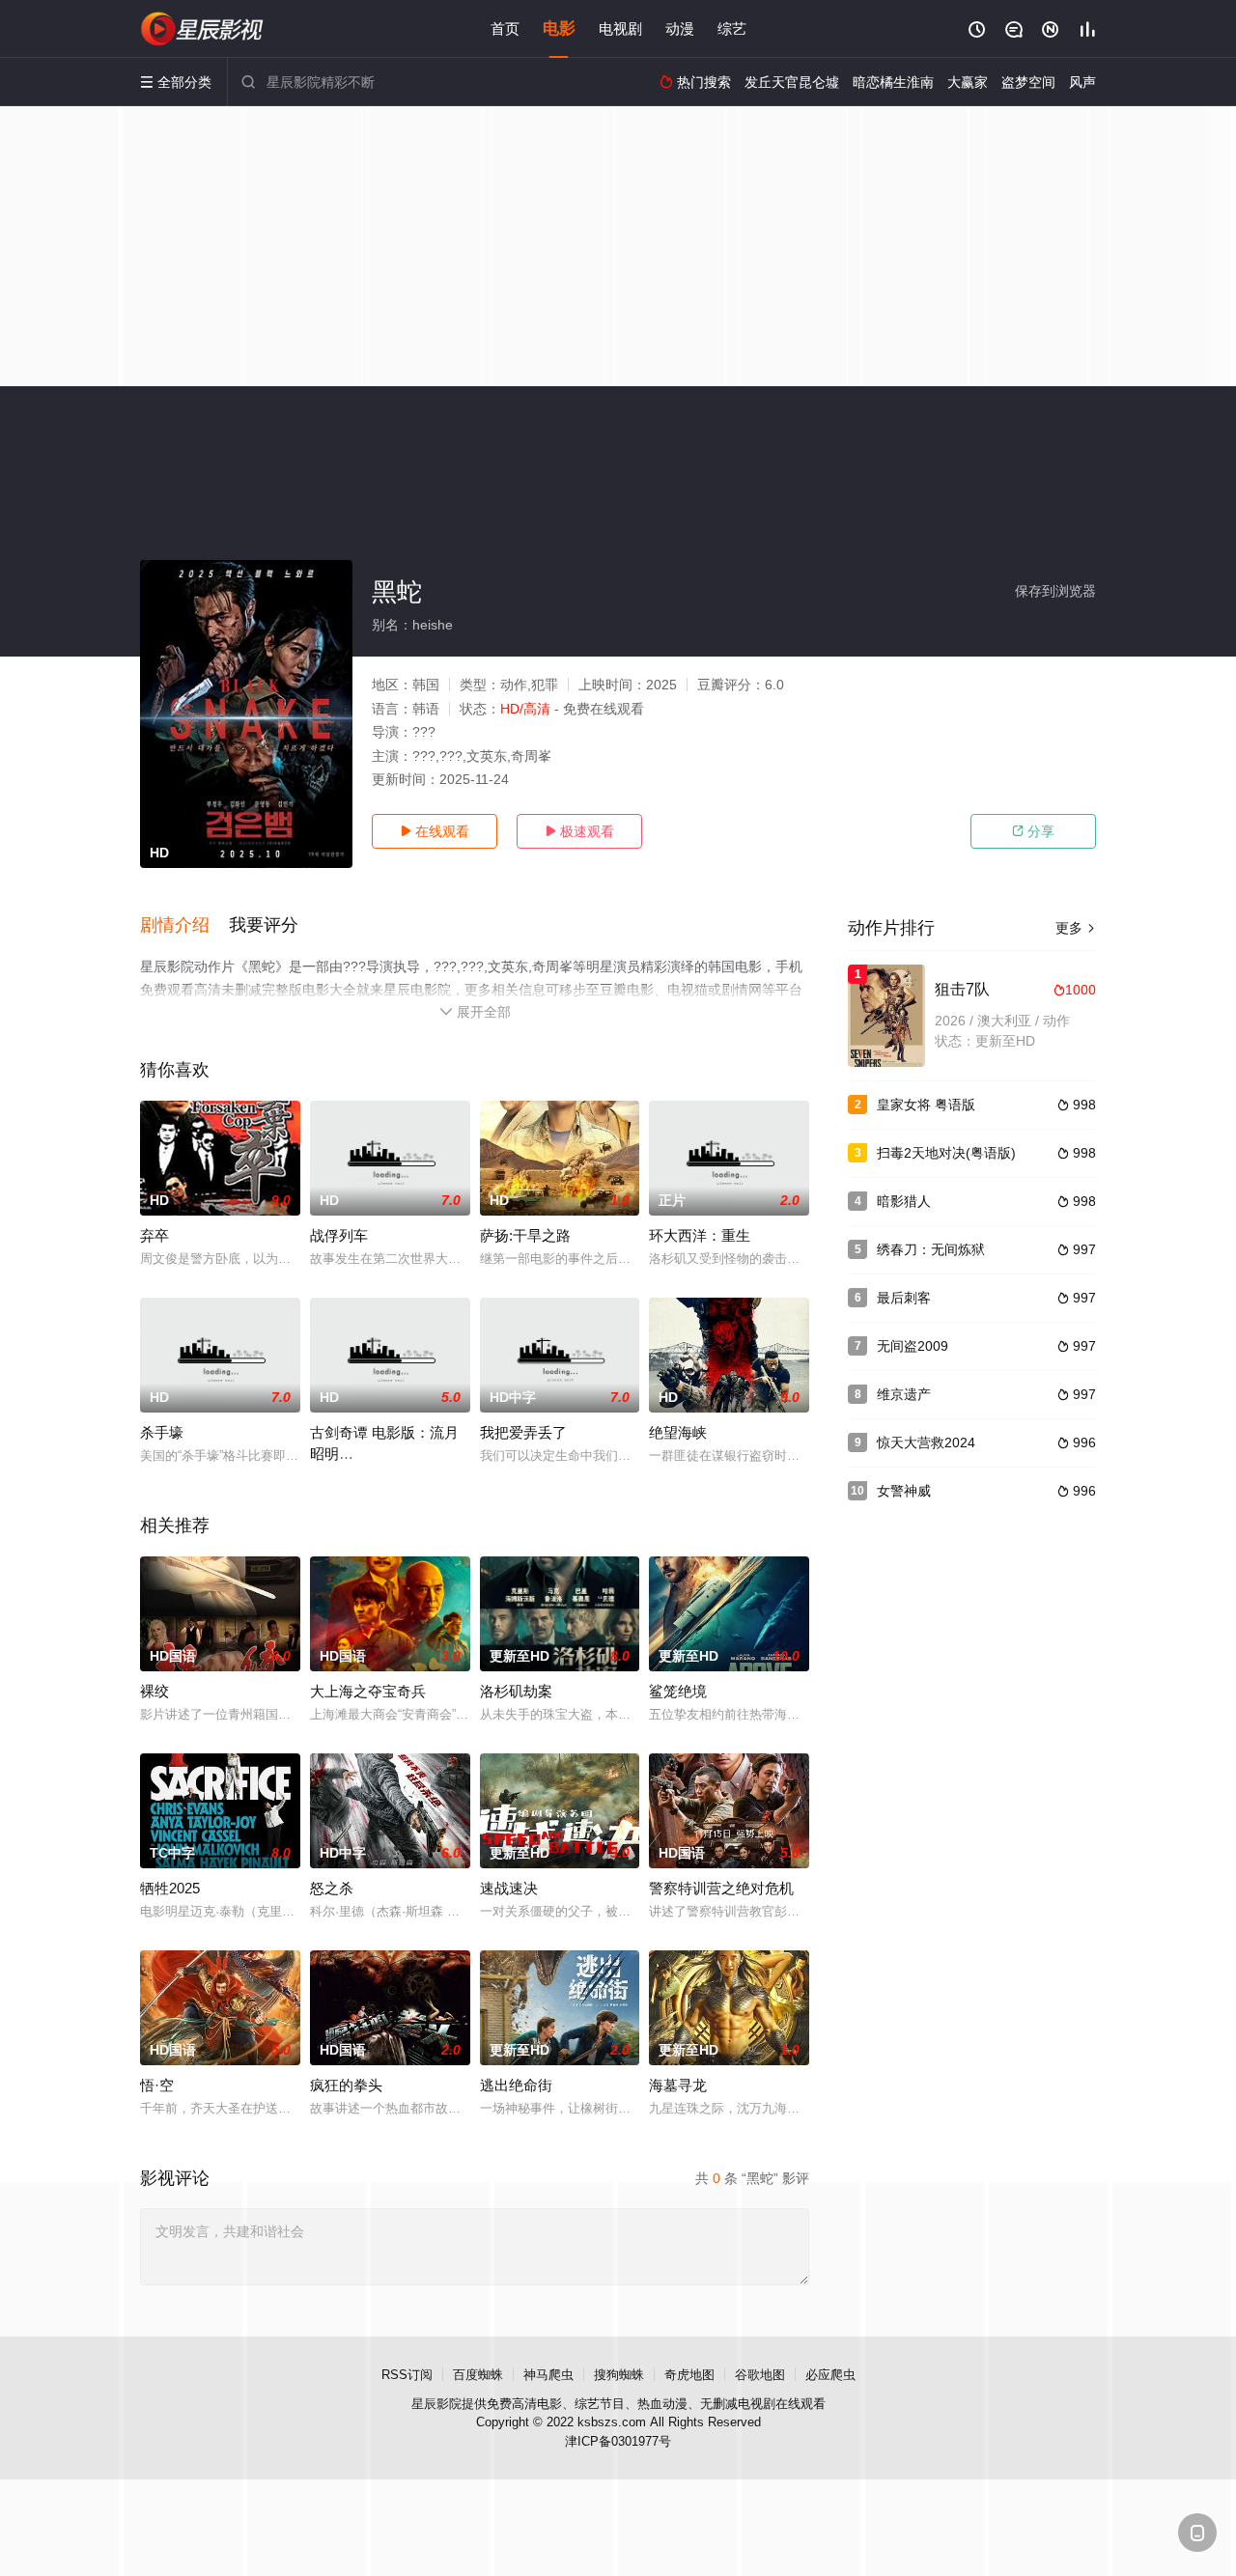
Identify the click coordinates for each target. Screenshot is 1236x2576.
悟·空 (157, 2085)
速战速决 (509, 1888)
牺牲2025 (170, 1888)
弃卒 (154, 1235)
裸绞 (154, 1691)
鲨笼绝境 (678, 1691)
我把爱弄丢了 (523, 1432)
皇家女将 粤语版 (926, 1105)
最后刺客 (904, 1298)
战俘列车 (339, 1235)
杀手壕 (162, 1432)
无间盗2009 (913, 1346)
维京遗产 (904, 1394)
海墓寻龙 (678, 2085)
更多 (1076, 928)
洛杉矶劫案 (516, 1691)
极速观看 (579, 831)
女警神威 (904, 1491)
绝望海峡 (678, 1432)
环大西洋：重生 (700, 1235)
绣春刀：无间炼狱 (931, 1249)
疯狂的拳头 (346, 2085)
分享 (1033, 831)
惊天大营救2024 (926, 1442)
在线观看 (435, 831)
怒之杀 (332, 1888)
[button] (184, 926)
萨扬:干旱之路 (525, 1235)
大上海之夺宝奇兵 (368, 1691)
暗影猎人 (904, 1201)
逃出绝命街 (516, 2085)
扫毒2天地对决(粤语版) (946, 1153)
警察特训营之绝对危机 (721, 1888)
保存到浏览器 (1055, 591)
